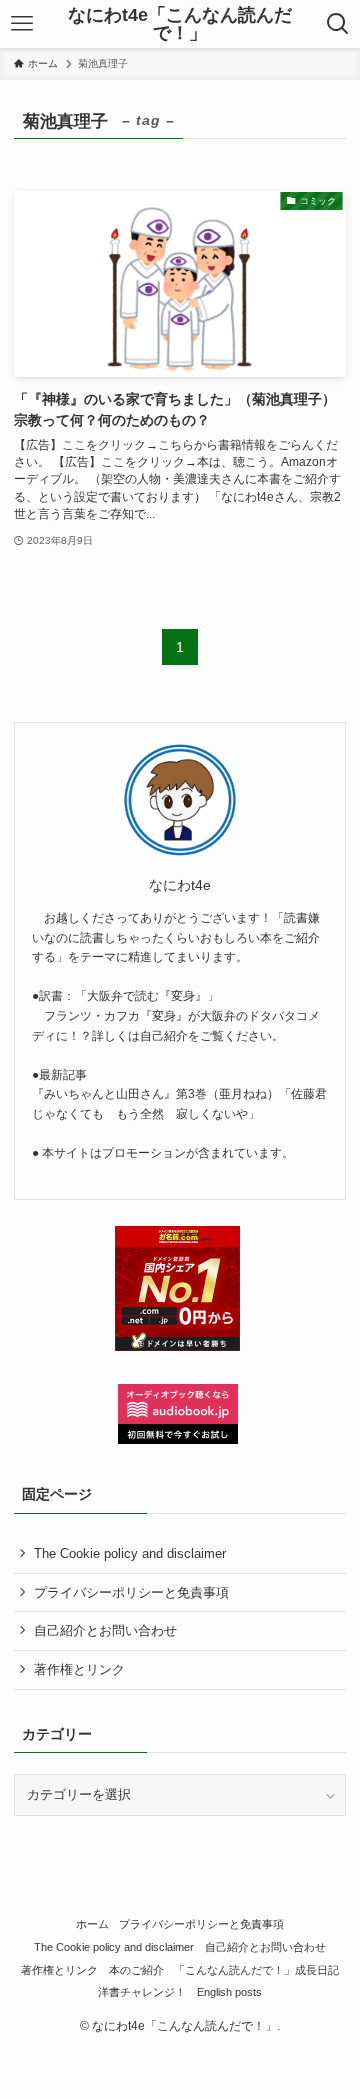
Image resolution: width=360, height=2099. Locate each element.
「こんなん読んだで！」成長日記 (256, 1970)
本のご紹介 (136, 1970)
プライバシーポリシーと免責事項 (131, 1592)
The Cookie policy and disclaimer (130, 1553)
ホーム (92, 1924)
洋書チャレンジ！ (142, 1992)
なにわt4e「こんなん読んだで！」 (180, 24)
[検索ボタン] (338, 24)
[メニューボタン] (22, 24)
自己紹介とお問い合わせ (105, 1630)
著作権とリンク (79, 1669)
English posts (229, 1992)
